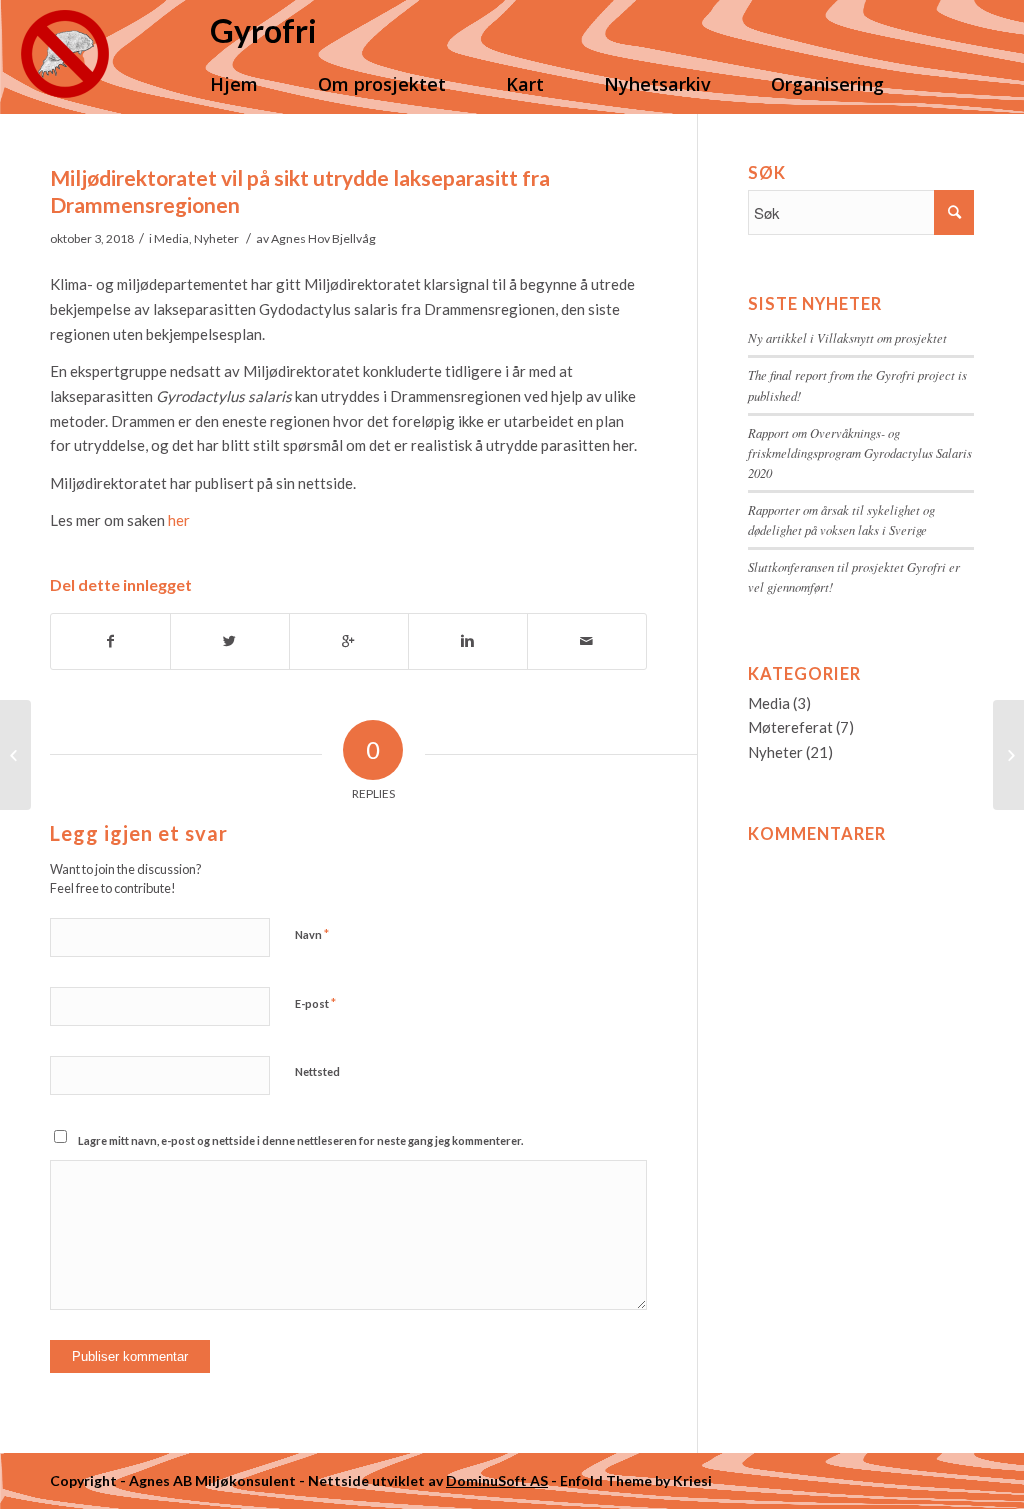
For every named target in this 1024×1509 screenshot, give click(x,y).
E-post (315, 1003)
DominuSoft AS (497, 1480)
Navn (312, 934)
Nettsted (317, 1071)
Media (171, 238)
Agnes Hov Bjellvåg (323, 238)
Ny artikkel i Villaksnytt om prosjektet (847, 337)
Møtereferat (790, 727)
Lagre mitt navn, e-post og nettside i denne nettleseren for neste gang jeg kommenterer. (300, 1140)
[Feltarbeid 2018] (15, 755)
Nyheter (216, 238)
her (179, 520)
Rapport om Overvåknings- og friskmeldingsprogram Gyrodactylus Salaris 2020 (860, 452)
